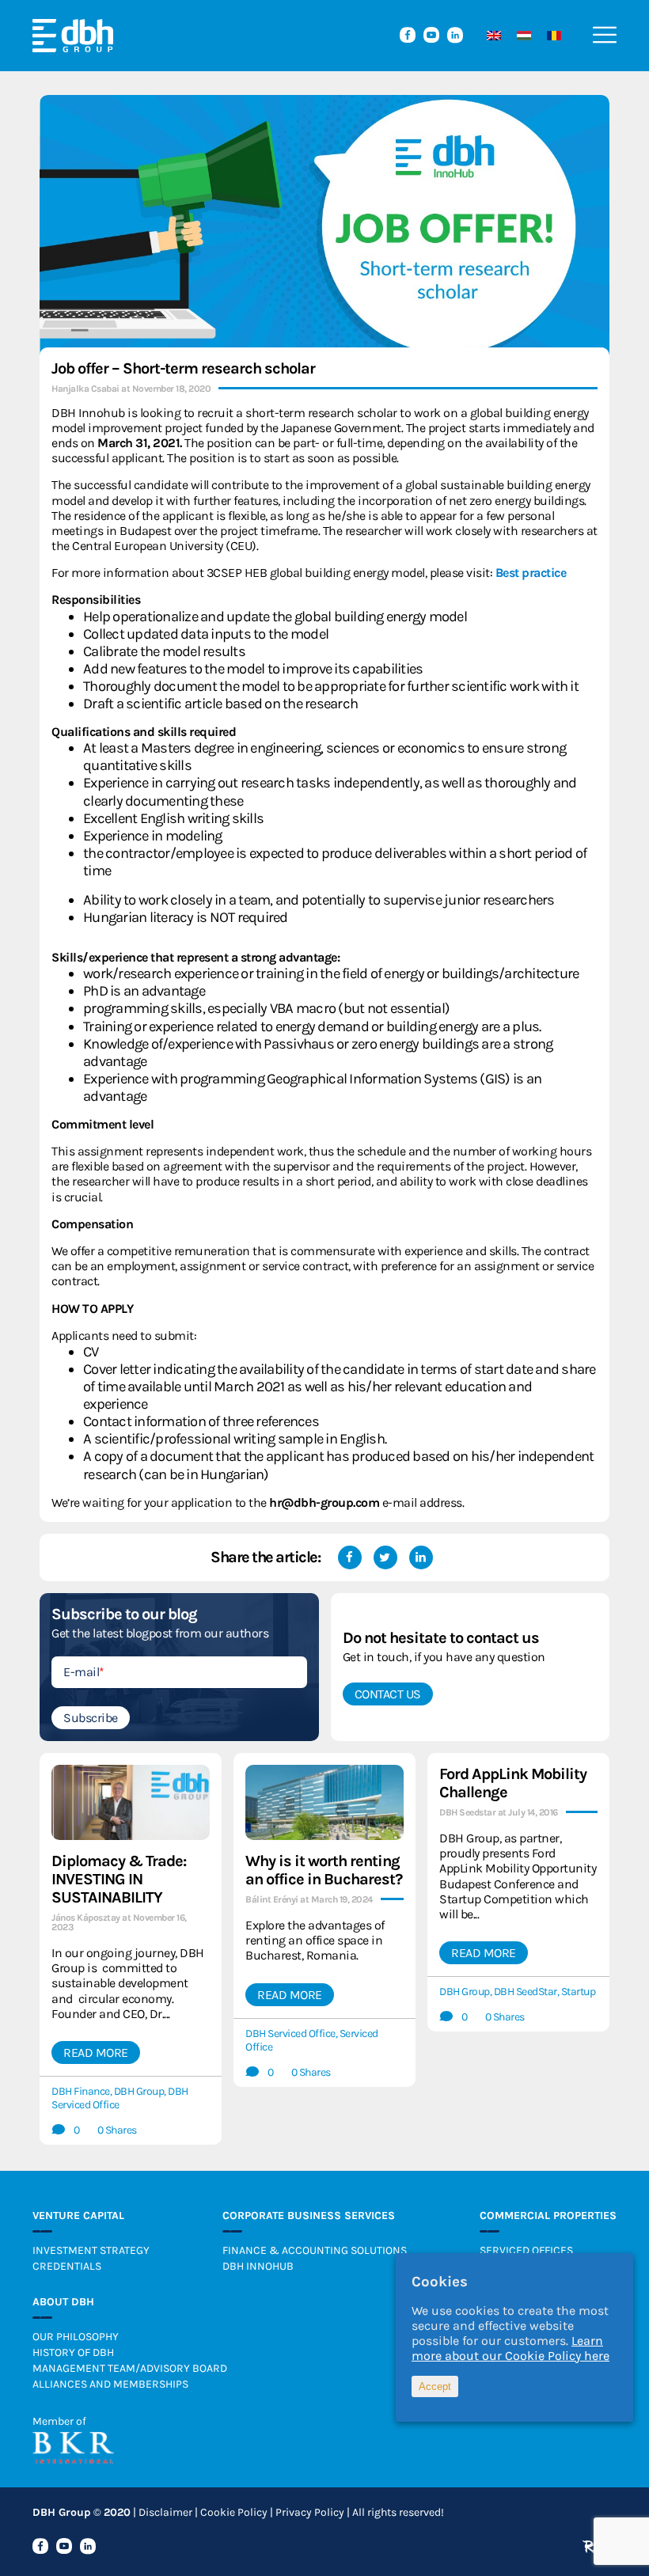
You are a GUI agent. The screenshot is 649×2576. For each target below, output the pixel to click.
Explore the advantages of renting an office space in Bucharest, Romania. (315, 1940)
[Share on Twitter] (385, 1557)
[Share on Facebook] (350, 1557)
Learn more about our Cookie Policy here (510, 2348)
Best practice (531, 573)
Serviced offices (526, 2250)
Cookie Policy (234, 2512)
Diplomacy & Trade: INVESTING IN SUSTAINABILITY (119, 1879)
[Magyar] (520, 36)
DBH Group (139, 2091)
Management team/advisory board (130, 2368)
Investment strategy (91, 2250)
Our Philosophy (76, 2337)
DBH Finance (81, 2091)
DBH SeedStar (526, 1992)
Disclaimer (165, 2512)
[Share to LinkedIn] (421, 1557)
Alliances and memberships (110, 2384)
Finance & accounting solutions (315, 2250)
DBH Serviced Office (290, 2033)
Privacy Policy (310, 2512)
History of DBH (73, 2352)
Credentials (67, 2266)
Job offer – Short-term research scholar (183, 368)
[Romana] (550, 36)
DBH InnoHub (258, 2266)
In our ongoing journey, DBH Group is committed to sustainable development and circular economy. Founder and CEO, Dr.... (128, 1983)
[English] (490, 36)
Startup (579, 1992)
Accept (435, 2386)
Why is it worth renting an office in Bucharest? (324, 1870)
